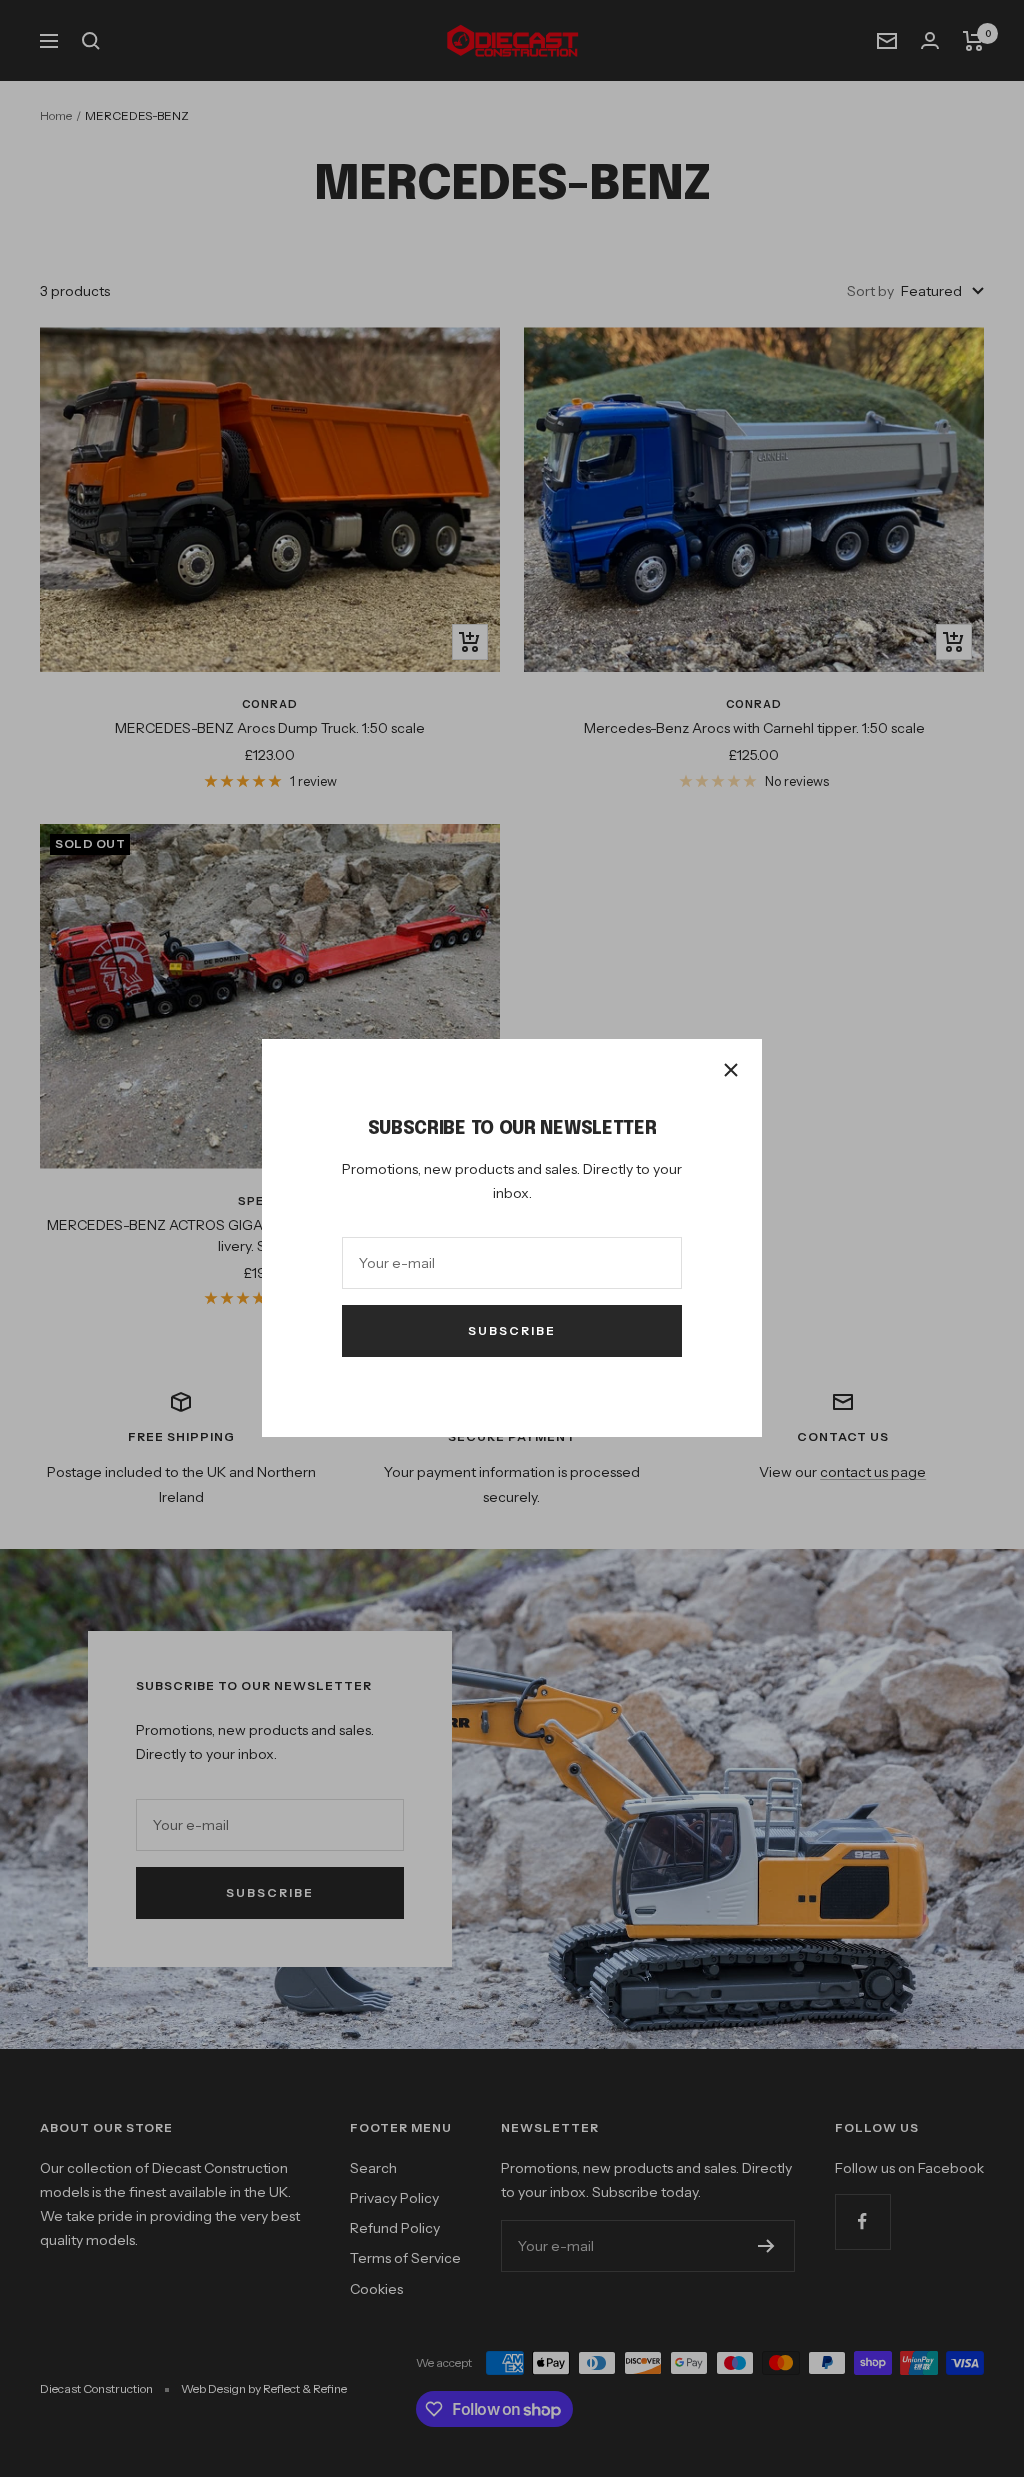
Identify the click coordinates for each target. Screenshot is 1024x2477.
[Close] (731, 1070)
